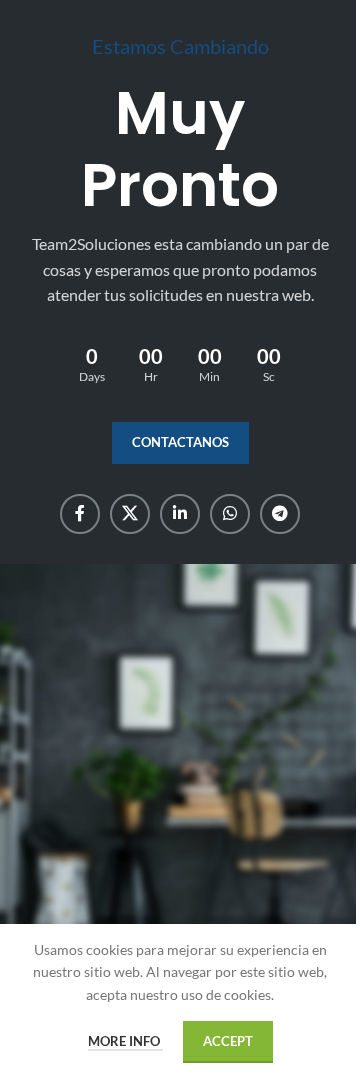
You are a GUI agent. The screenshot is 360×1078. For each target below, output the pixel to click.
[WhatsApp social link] (230, 514)
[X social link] (130, 514)
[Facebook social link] (80, 514)
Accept (228, 1041)
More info (125, 1041)
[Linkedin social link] (180, 514)
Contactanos (180, 442)
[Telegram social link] (280, 514)
